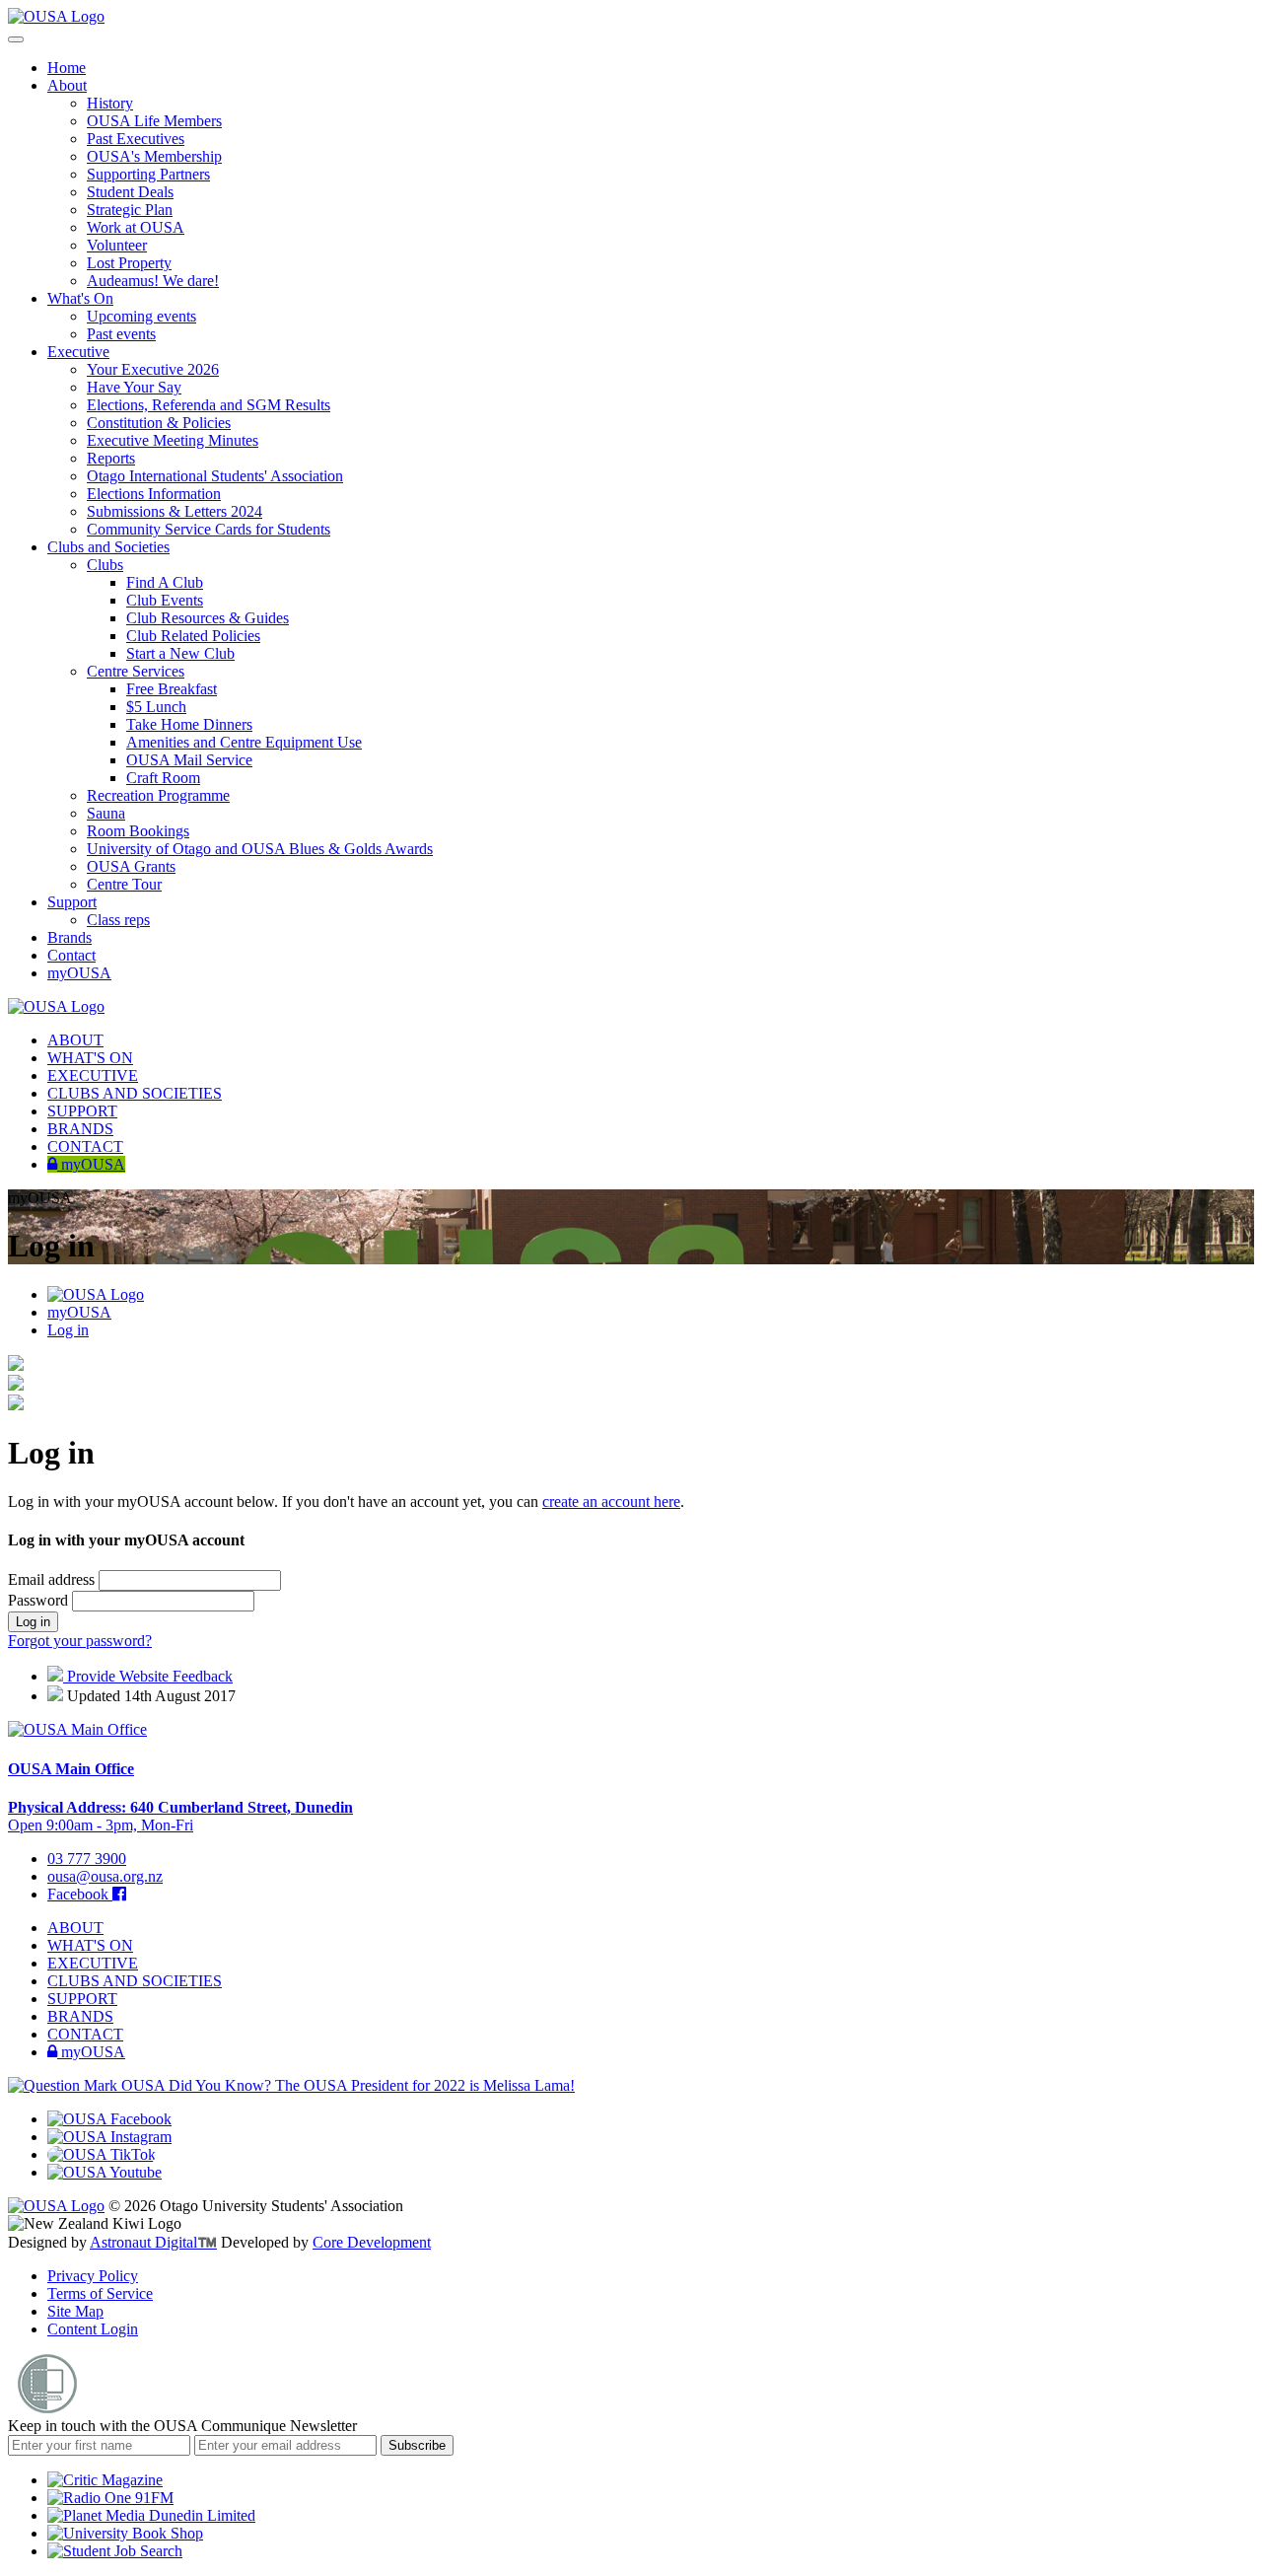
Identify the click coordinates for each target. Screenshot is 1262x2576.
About (67, 85)
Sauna (106, 813)
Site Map (75, 2311)
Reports (111, 458)
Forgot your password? (80, 1641)
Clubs (105, 565)
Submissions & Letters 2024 (175, 511)
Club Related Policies (193, 636)
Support (72, 902)
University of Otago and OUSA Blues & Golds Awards (260, 849)
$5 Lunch (156, 707)
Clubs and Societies (108, 547)
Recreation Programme (158, 795)
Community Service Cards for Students (209, 529)
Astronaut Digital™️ (153, 2242)
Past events (121, 334)
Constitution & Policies (159, 423)
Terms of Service (100, 2293)
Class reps (118, 920)
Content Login (93, 2329)
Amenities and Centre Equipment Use (244, 742)
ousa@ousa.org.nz (105, 1876)
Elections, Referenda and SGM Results (209, 405)
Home (67, 68)
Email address (53, 1579)
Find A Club (165, 582)
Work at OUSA (136, 227)
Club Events (165, 600)
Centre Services (136, 671)
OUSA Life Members (154, 121)
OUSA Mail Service (189, 760)
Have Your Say (134, 387)
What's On (80, 298)
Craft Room (163, 778)
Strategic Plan (130, 210)
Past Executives (136, 139)
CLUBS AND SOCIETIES (135, 1093)
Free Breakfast (172, 689)
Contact (71, 955)
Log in (68, 1330)
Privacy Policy (93, 2276)
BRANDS (80, 1129)
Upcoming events (141, 316)
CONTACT (85, 1146)
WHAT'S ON (90, 1058)
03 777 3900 (87, 1859)
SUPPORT (82, 1111)
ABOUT (75, 1040)
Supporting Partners (148, 174)
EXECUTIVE (93, 1075)
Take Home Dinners (189, 724)
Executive (78, 352)
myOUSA (79, 973)
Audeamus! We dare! (153, 281)
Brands (70, 937)
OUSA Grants (131, 866)
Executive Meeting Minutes (173, 440)
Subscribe (417, 2445)
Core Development (372, 2242)
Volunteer (117, 245)
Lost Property (129, 263)
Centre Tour (124, 884)
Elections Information (154, 494)
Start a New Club (180, 653)
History (110, 103)
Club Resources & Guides (208, 618)
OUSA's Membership (154, 156)
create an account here (611, 1502)
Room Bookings (138, 831)
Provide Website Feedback (148, 1676)
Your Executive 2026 (153, 369)
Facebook (80, 1894)
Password (40, 1600)
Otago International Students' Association (215, 476)
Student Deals (130, 192)
